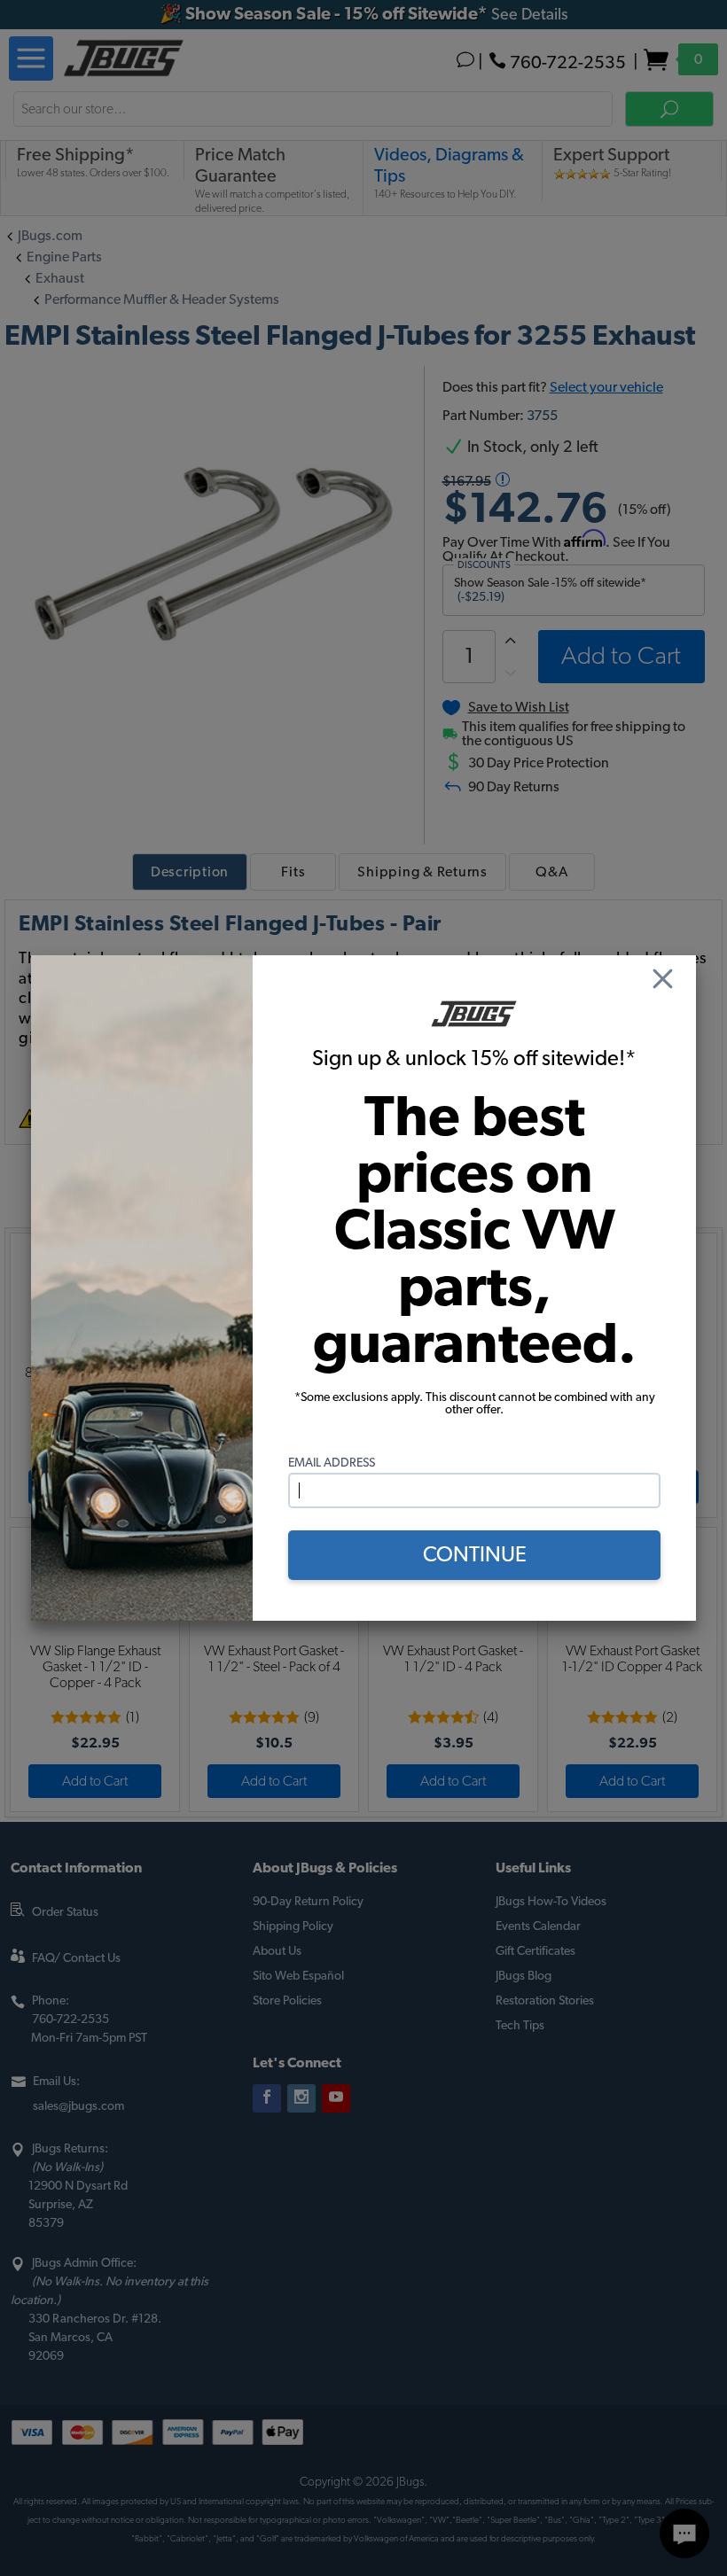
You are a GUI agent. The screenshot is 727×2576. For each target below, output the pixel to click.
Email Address (332, 1463)
